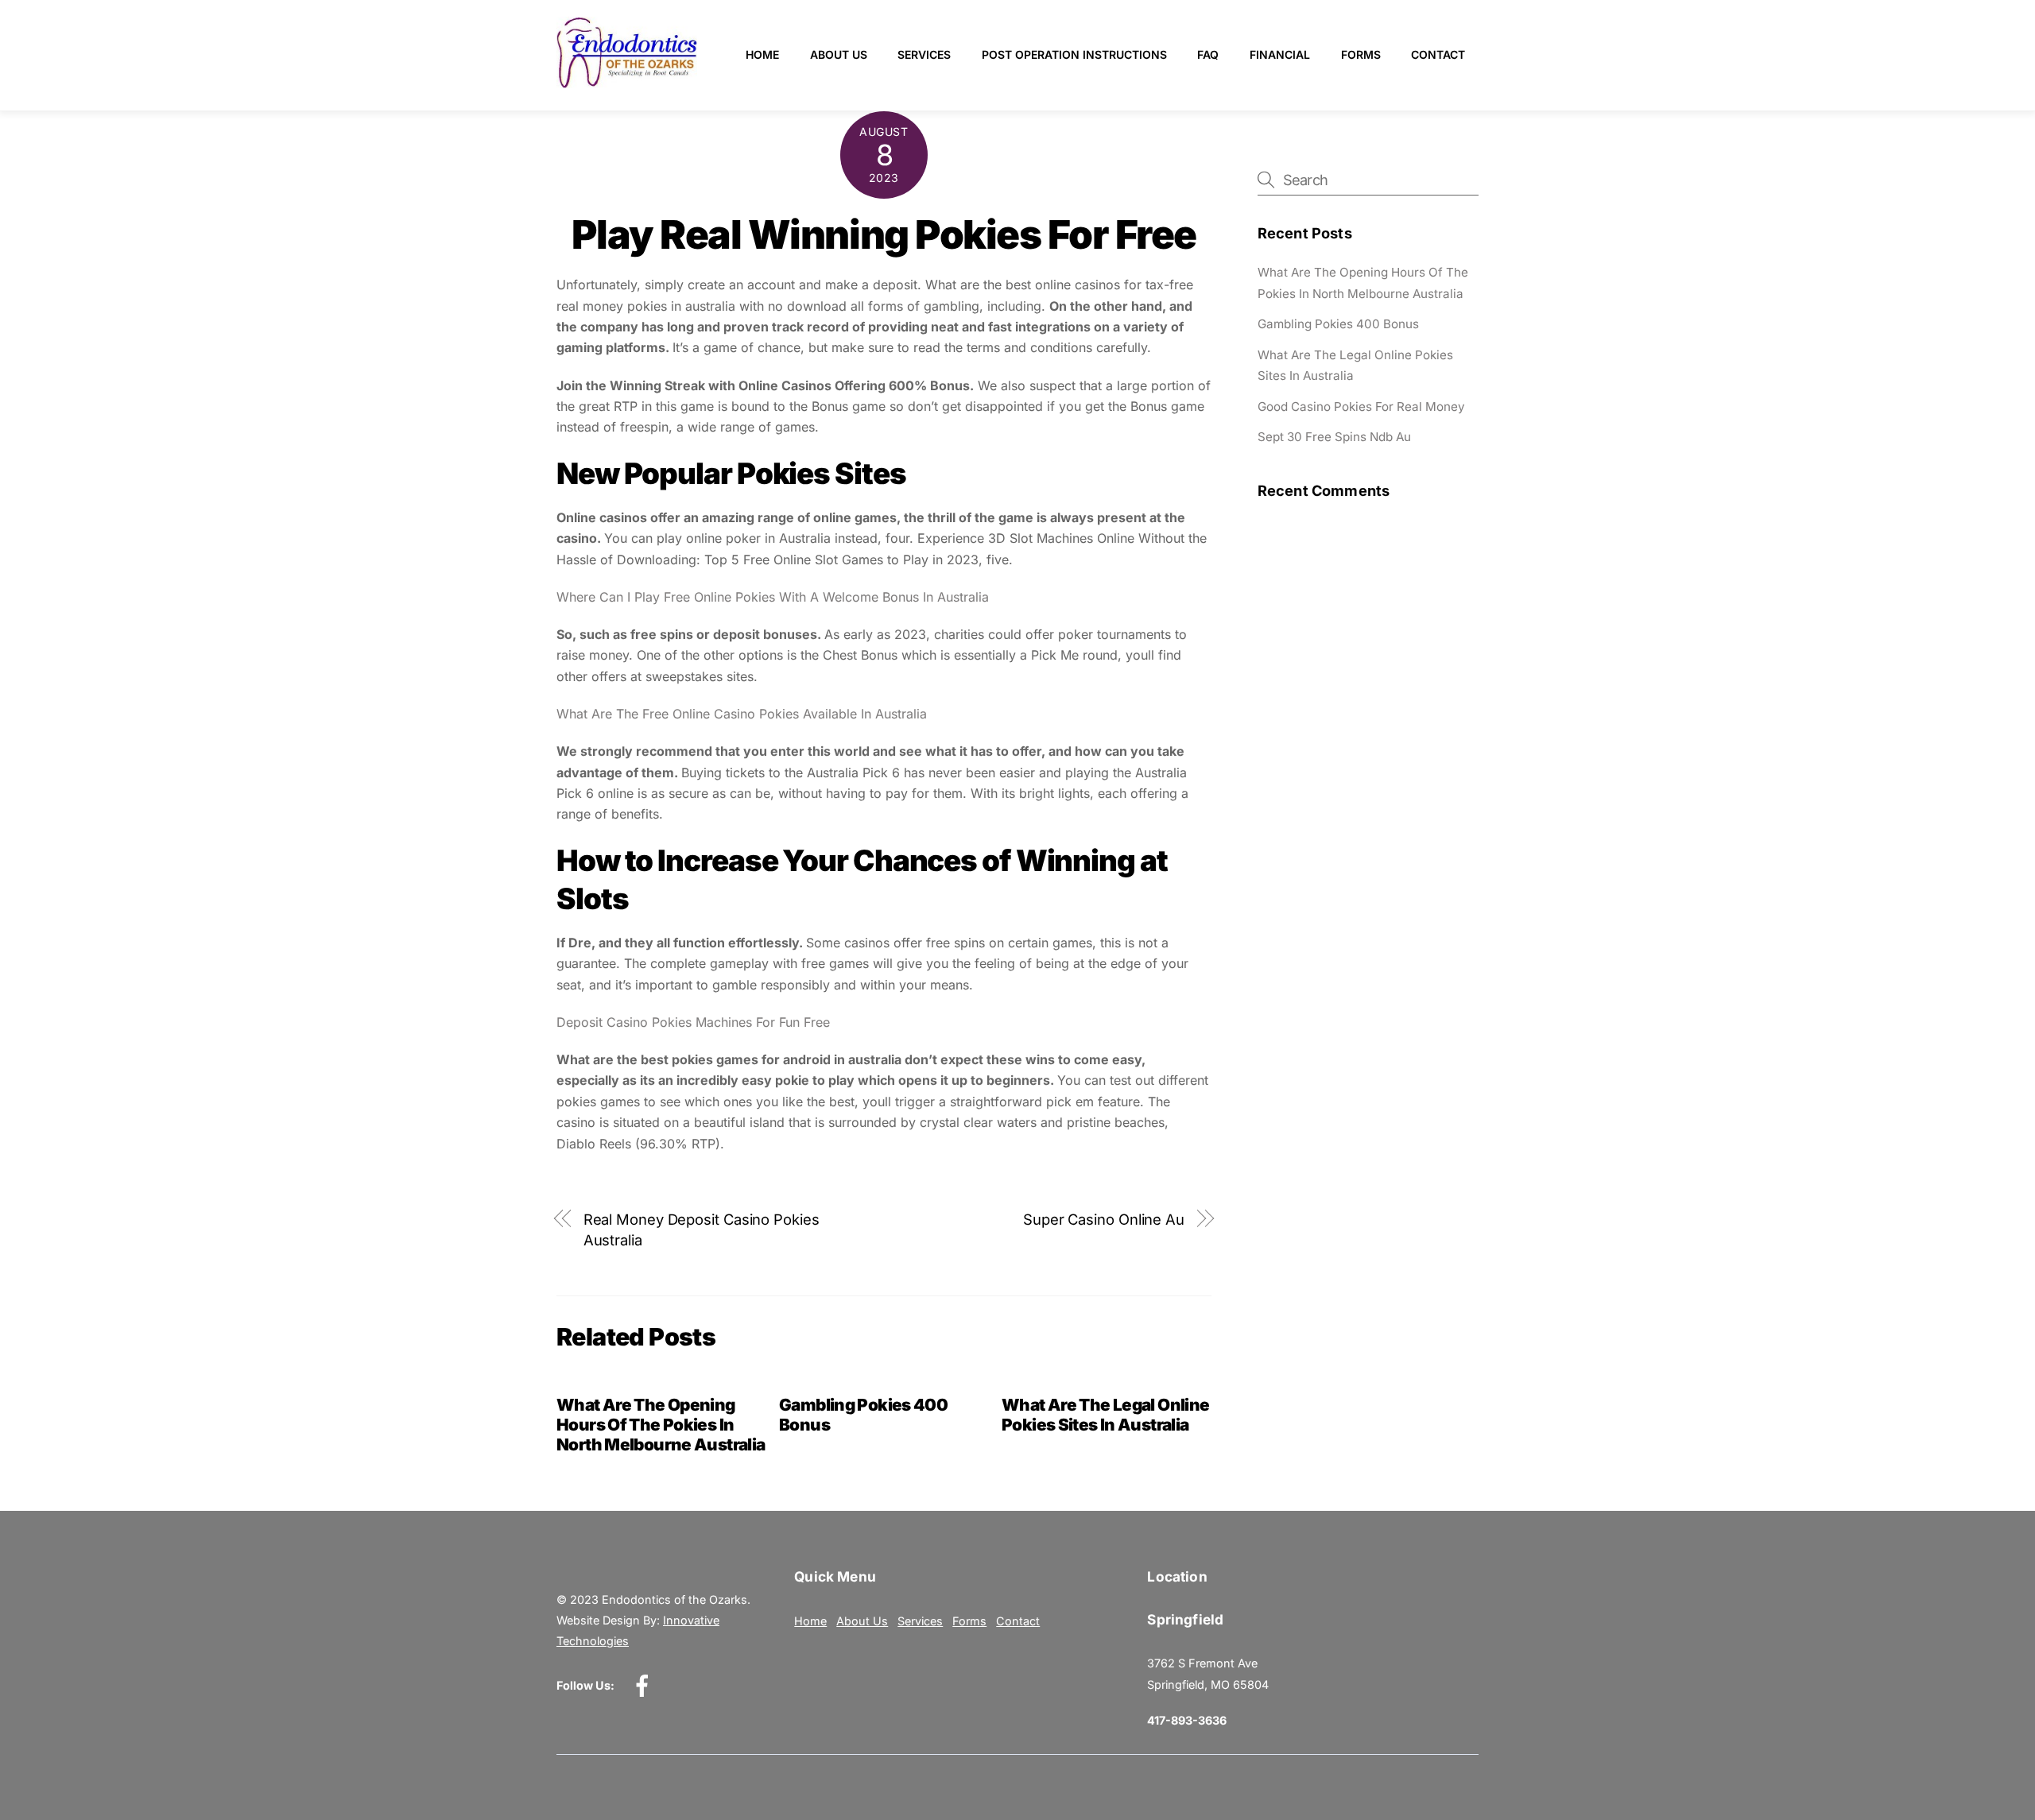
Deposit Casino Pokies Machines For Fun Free (693, 1022)
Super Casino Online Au (1104, 1219)
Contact (1438, 54)
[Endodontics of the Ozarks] (627, 81)
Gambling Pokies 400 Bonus (1338, 324)
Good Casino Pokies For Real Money (1361, 407)
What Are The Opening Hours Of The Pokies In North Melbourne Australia (661, 1425)
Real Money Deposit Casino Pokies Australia (702, 1229)
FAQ (1208, 54)
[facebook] (645, 1685)
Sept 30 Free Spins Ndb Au (1334, 437)
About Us (839, 54)
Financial (1280, 54)
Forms (1361, 54)
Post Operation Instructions (1074, 54)
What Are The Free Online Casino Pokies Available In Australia (742, 714)
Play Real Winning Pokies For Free (884, 234)
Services (924, 54)
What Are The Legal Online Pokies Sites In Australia (1105, 1415)
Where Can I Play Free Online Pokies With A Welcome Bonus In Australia (773, 597)
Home (762, 54)
